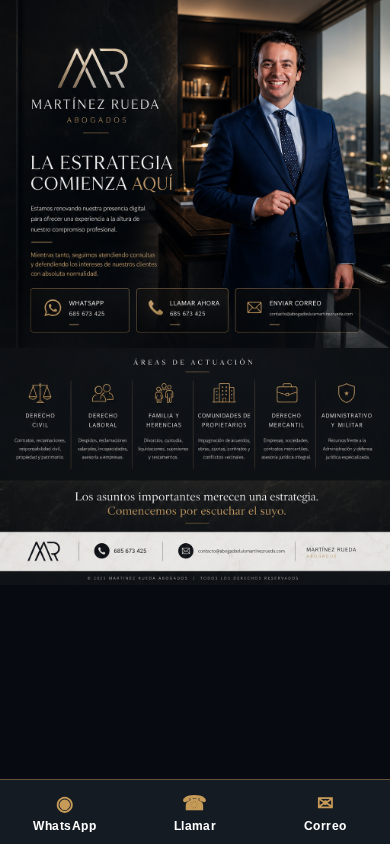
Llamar (195, 812)
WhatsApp (64, 812)
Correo (325, 812)
